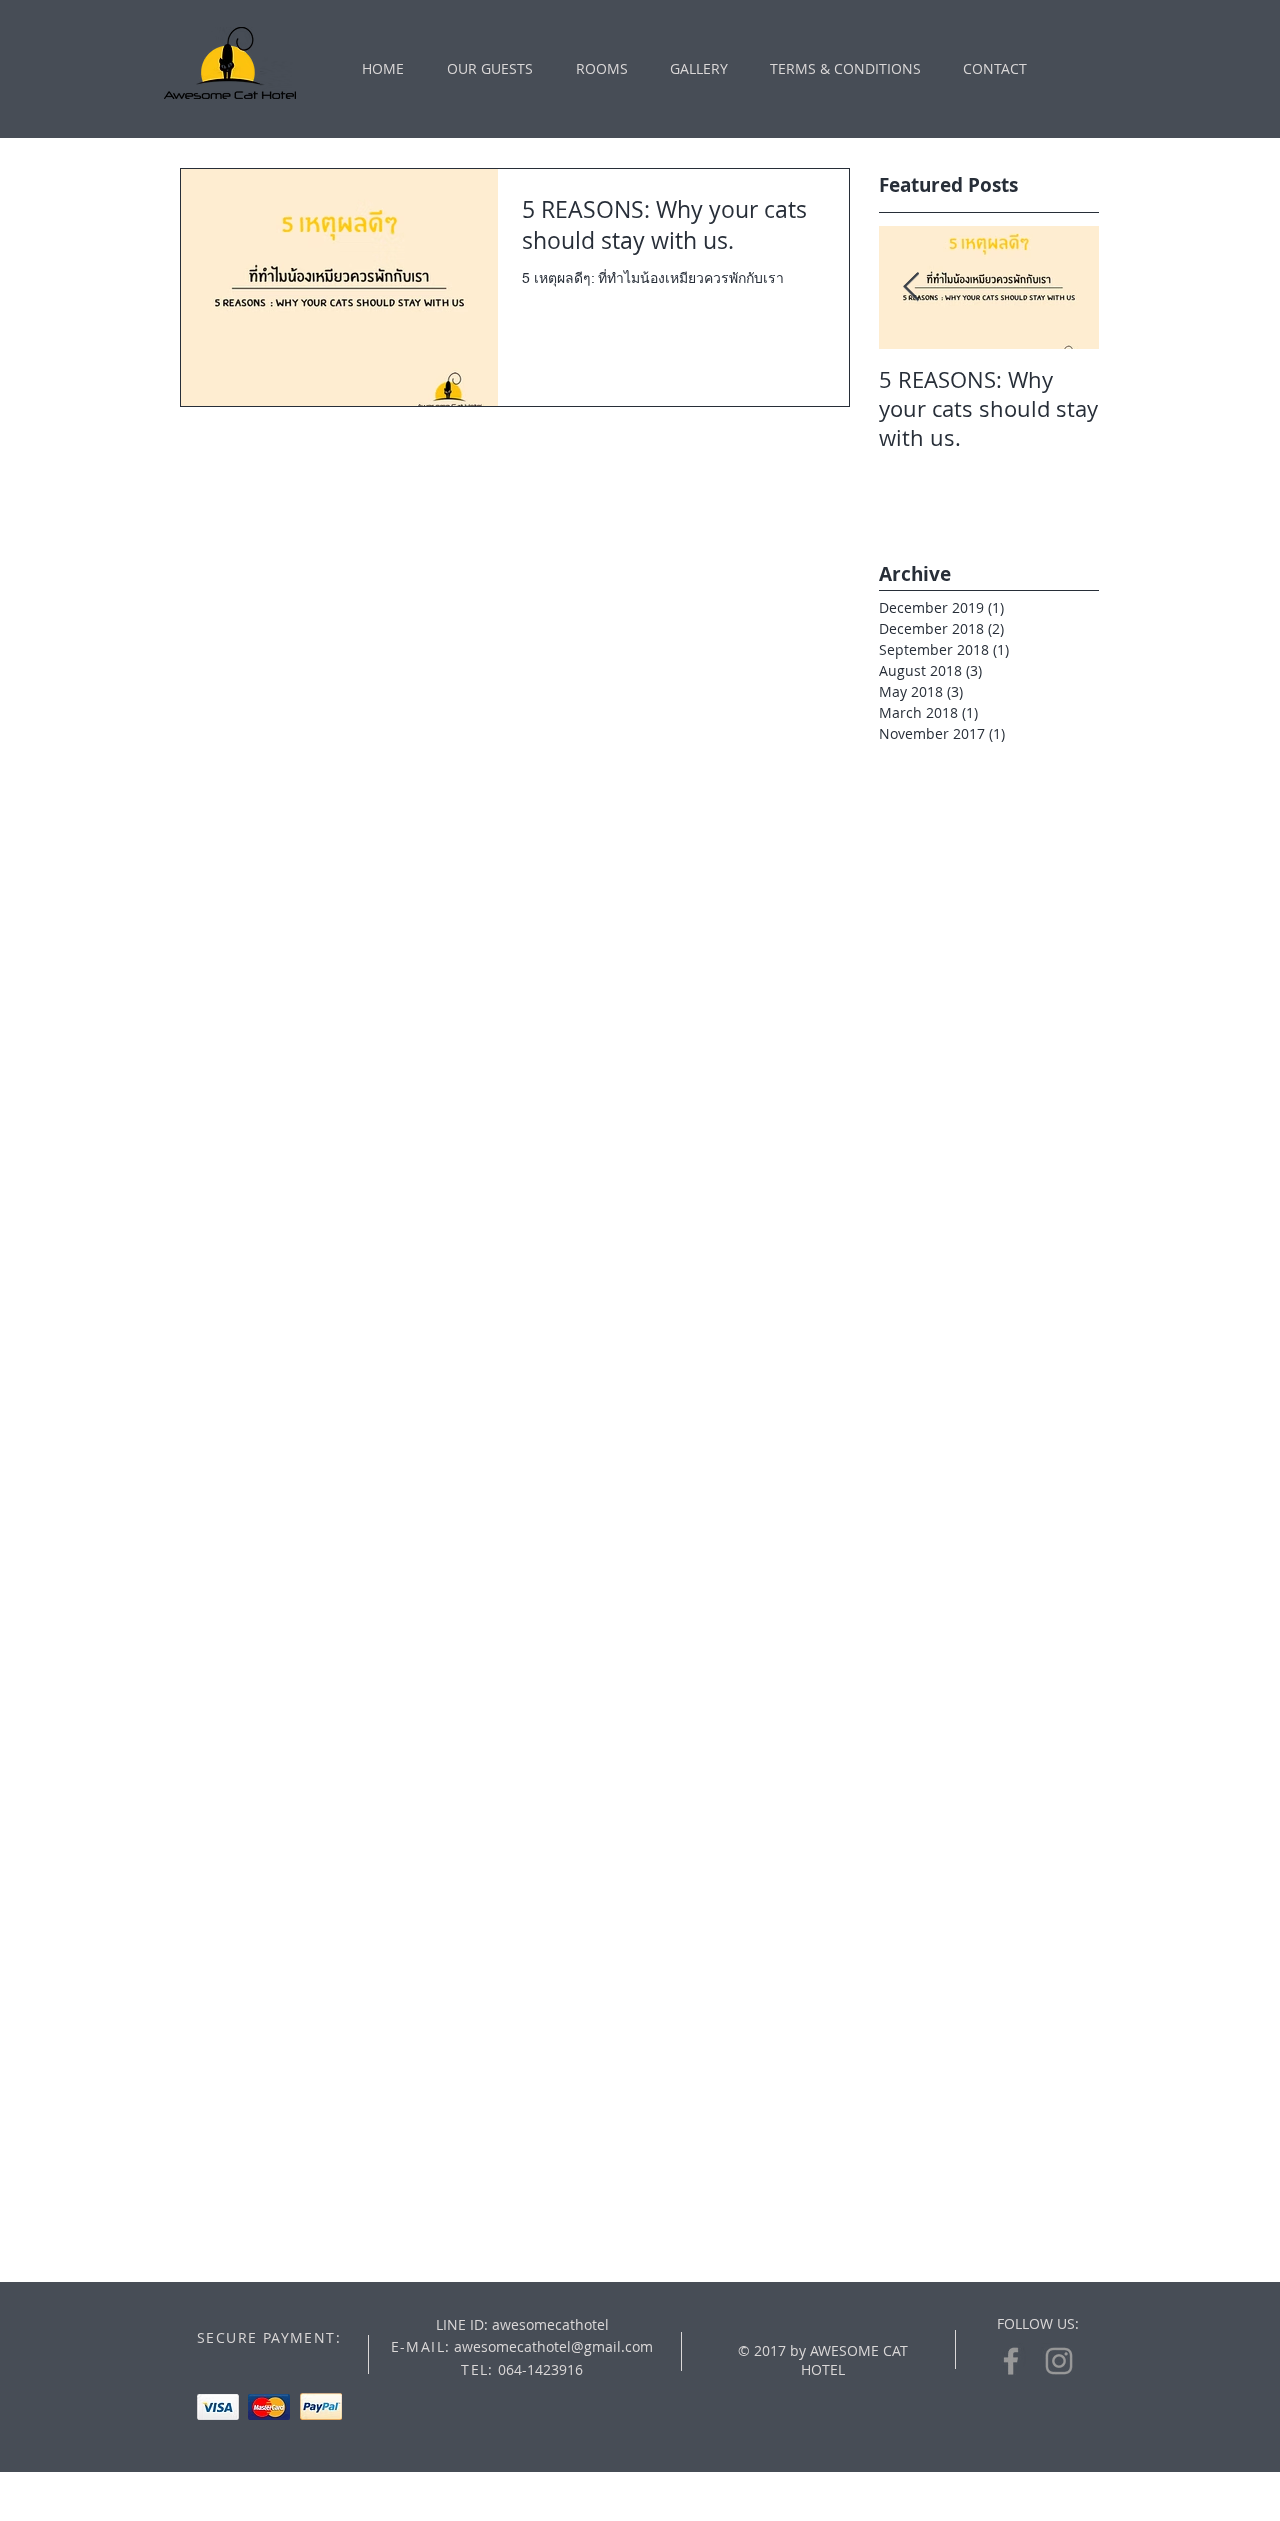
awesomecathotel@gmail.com (553, 2346)
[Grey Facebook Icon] (1011, 2361)
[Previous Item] (911, 287)
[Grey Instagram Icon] (1059, 2361)
